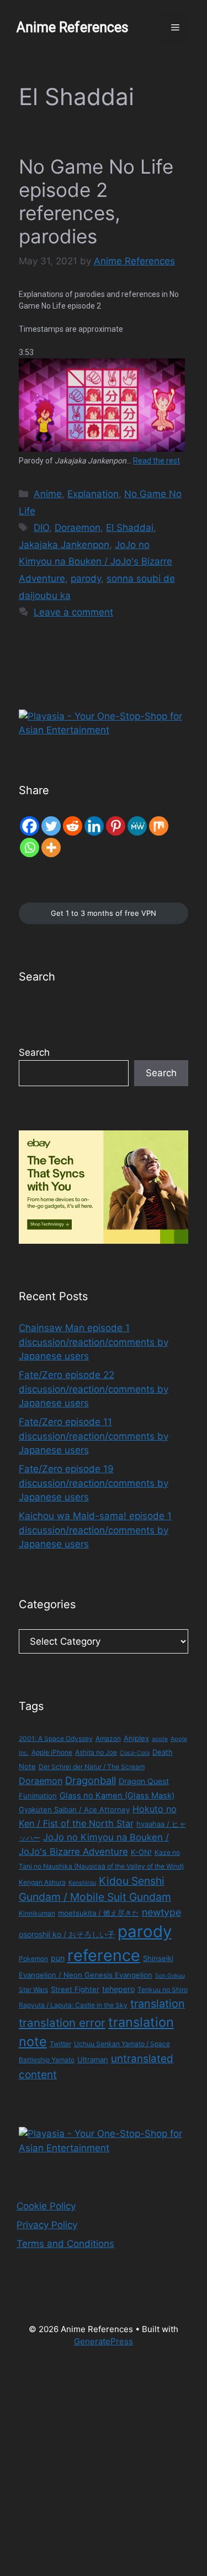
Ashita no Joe (96, 1752)
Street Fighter (75, 1989)
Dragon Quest (144, 1781)
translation (158, 2004)
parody (86, 578)
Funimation (38, 1796)
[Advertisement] (104, 2468)
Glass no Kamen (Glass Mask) (117, 1796)
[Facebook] (30, 826)
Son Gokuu (170, 1976)
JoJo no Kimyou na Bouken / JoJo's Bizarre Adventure (95, 562)
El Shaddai (130, 528)
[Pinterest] (116, 826)
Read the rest (156, 461)
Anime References (73, 27)
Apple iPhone (52, 1752)
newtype (161, 1912)
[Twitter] (51, 826)
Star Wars (33, 1990)
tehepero (118, 1989)
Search (34, 1052)
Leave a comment (73, 612)
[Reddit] (73, 826)
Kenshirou (82, 1883)
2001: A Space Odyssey (56, 1738)
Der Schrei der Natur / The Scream (92, 1767)
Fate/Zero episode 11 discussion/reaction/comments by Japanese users (94, 1436)
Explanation (93, 494)
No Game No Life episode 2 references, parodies (96, 201)
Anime (48, 494)
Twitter (60, 2044)
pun (58, 1958)
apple (160, 1739)
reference (104, 1955)
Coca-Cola (135, 1753)
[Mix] (159, 826)
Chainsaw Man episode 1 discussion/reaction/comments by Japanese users (94, 1342)
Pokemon (33, 1959)
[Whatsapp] (30, 848)
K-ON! (141, 1852)
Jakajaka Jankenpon (64, 545)
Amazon (108, 1738)
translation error (62, 2023)
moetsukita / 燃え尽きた (99, 1913)
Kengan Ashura (42, 1882)
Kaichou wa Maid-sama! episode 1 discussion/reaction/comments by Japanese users (95, 1530)
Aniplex (136, 1738)
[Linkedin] (94, 826)
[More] (51, 848)
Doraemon (78, 528)
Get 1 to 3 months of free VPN (104, 913)
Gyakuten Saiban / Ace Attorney (74, 1810)
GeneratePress (104, 2341)
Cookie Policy (46, 2206)
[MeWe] (137, 826)
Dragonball (91, 1780)
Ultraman (93, 2059)
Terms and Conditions (65, 2244)
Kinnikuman (37, 1913)
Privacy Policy (47, 2225)
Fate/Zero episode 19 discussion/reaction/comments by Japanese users (94, 1483)
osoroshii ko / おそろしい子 (67, 1934)
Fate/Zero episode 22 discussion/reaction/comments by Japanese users (94, 1389)
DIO (41, 528)
